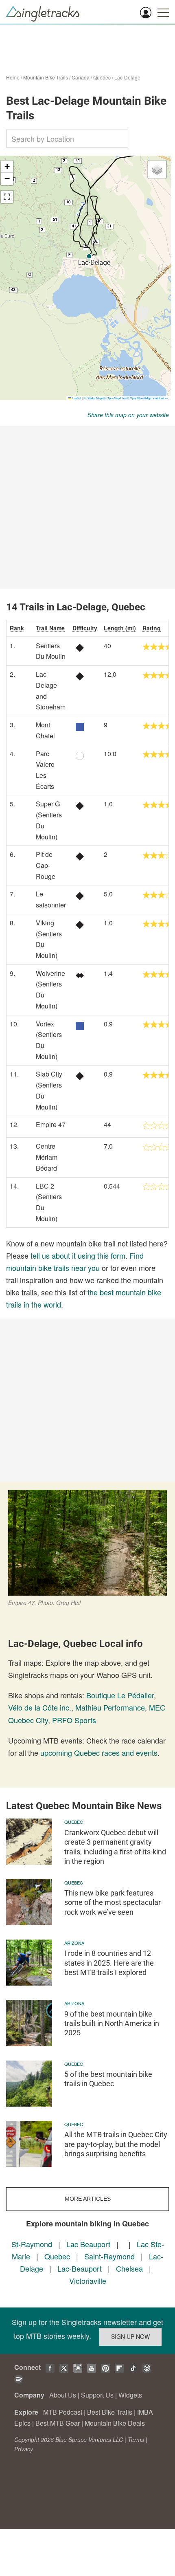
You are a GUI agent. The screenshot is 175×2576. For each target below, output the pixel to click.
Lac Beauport (88, 2244)
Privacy (24, 2449)
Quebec (102, 77)
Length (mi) (120, 628)
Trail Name (50, 628)
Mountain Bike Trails (46, 77)
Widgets (130, 2395)
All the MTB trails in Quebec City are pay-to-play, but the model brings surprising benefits (116, 2144)
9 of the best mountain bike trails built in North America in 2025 (112, 2023)
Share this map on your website (128, 415)
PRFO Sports (74, 1720)
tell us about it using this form (78, 1255)
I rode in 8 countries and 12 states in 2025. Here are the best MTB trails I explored (109, 1963)
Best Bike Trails (110, 2412)
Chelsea (129, 2268)
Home (13, 77)
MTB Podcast (63, 2412)
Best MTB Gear (58, 2423)
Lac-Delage (127, 77)
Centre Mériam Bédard (47, 1157)
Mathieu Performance (110, 1707)
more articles (88, 2199)
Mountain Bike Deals (115, 2423)
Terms (136, 2439)
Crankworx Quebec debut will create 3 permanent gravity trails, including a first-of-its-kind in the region (115, 1847)
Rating (152, 628)
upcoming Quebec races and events (99, 1753)
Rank (17, 628)
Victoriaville (88, 2281)
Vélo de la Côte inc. (40, 1707)
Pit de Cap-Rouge (46, 865)
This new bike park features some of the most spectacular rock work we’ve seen (113, 1902)
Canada (81, 77)
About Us (63, 2395)
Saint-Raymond (109, 2256)
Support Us (97, 2395)
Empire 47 (51, 1124)
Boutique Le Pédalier (120, 1695)
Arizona (74, 1943)
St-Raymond (32, 2244)
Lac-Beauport (80, 2268)
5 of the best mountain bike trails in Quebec (108, 2079)
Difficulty (85, 628)
